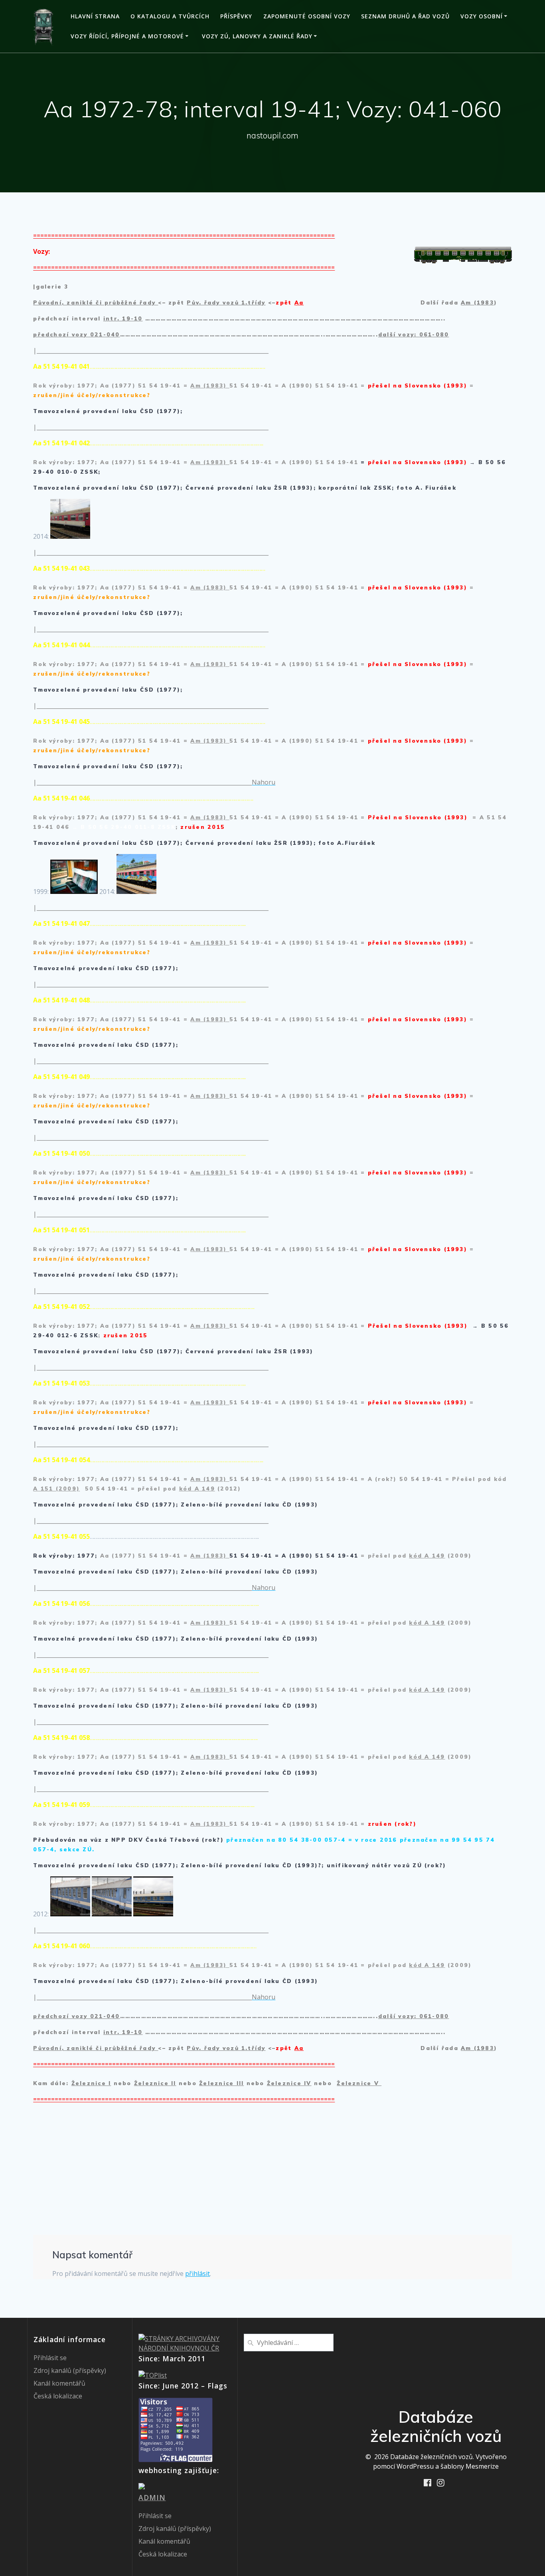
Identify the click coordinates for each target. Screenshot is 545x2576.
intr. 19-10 (123, 318)
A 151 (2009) (56, 1489)
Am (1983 (477, 302)
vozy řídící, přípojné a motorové (127, 36)
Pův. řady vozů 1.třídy (226, 302)
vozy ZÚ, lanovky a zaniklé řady (257, 36)
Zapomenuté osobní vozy (307, 16)
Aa (299, 302)
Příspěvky (236, 16)
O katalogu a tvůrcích (170, 16)
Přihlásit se (50, 2358)
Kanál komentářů (59, 2383)
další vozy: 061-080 (414, 334)
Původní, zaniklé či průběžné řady (96, 302)
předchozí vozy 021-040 (76, 334)
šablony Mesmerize (470, 2466)
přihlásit (197, 2274)
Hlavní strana (95, 16)
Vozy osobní (482, 16)
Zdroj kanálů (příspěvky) (70, 2370)
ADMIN (152, 2497)
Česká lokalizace (58, 2396)
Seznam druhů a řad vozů (405, 16)
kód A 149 (197, 1489)
